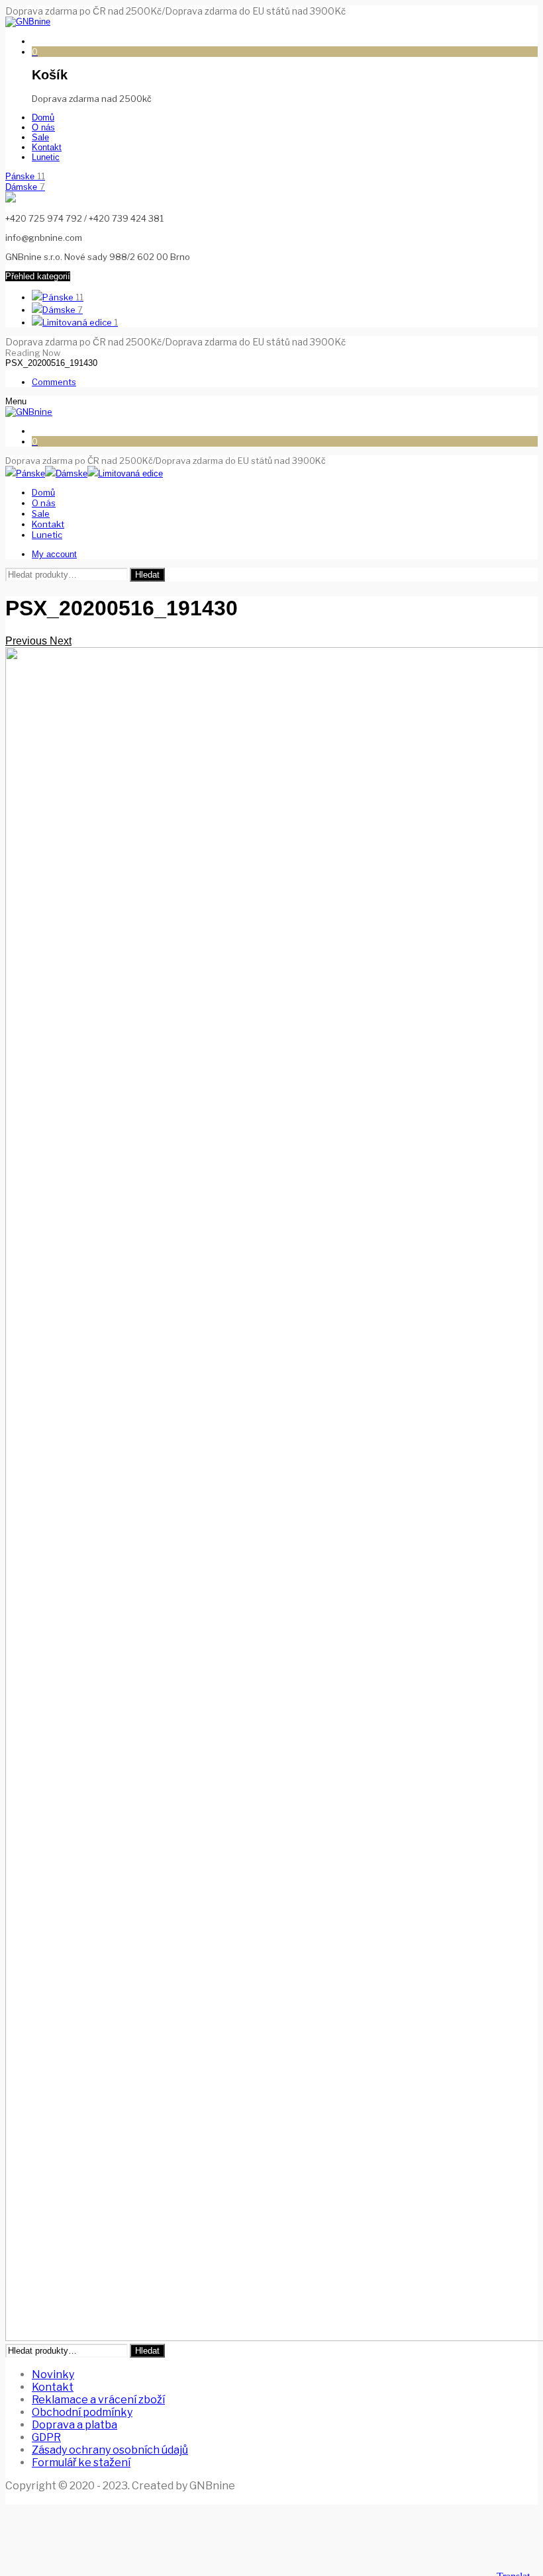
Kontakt (53, 2387)
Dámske (25, 187)
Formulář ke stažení (81, 2463)
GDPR (46, 2437)
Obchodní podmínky (82, 2412)
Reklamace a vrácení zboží (98, 2400)
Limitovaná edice (80, 322)
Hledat (147, 575)
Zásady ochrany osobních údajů (110, 2450)
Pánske (25, 176)
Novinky (53, 2375)
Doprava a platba (74, 2425)
